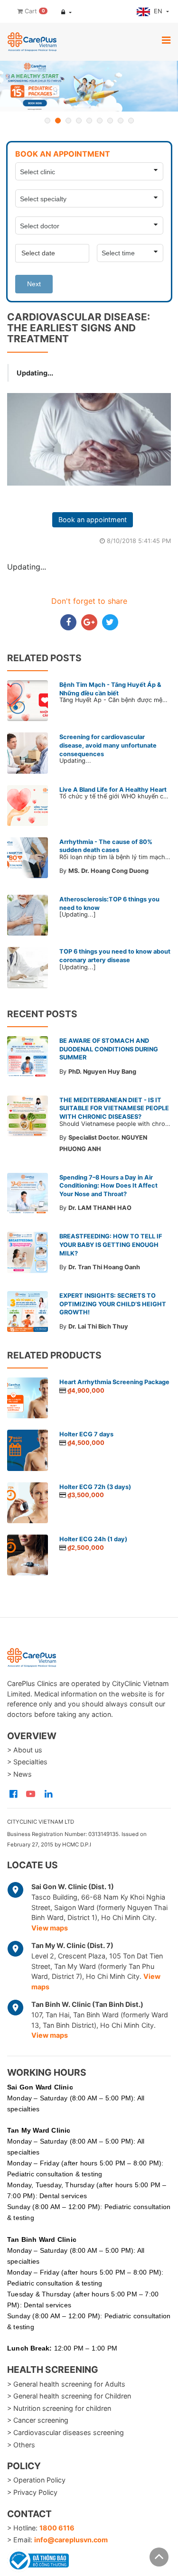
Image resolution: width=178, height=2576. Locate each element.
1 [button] (47, 121)
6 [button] (100, 121)
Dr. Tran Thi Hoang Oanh (104, 1267)
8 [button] (121, 121)
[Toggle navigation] (166, 40)
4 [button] (79, 121)
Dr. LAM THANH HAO (100, 1208)
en (159, 11)
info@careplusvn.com (71, 2540)
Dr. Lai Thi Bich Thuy (98, 1326)
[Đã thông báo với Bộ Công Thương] (38, 2559)
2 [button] (58, 121)
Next (34, 284)
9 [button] (131, 121)
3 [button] (68, 121)
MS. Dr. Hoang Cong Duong (108, 871)
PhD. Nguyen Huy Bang (102, 1072)
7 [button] (110, 121)
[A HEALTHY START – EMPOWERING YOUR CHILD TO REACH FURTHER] (89, 86)
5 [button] (89, 121)
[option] (89, 86)
